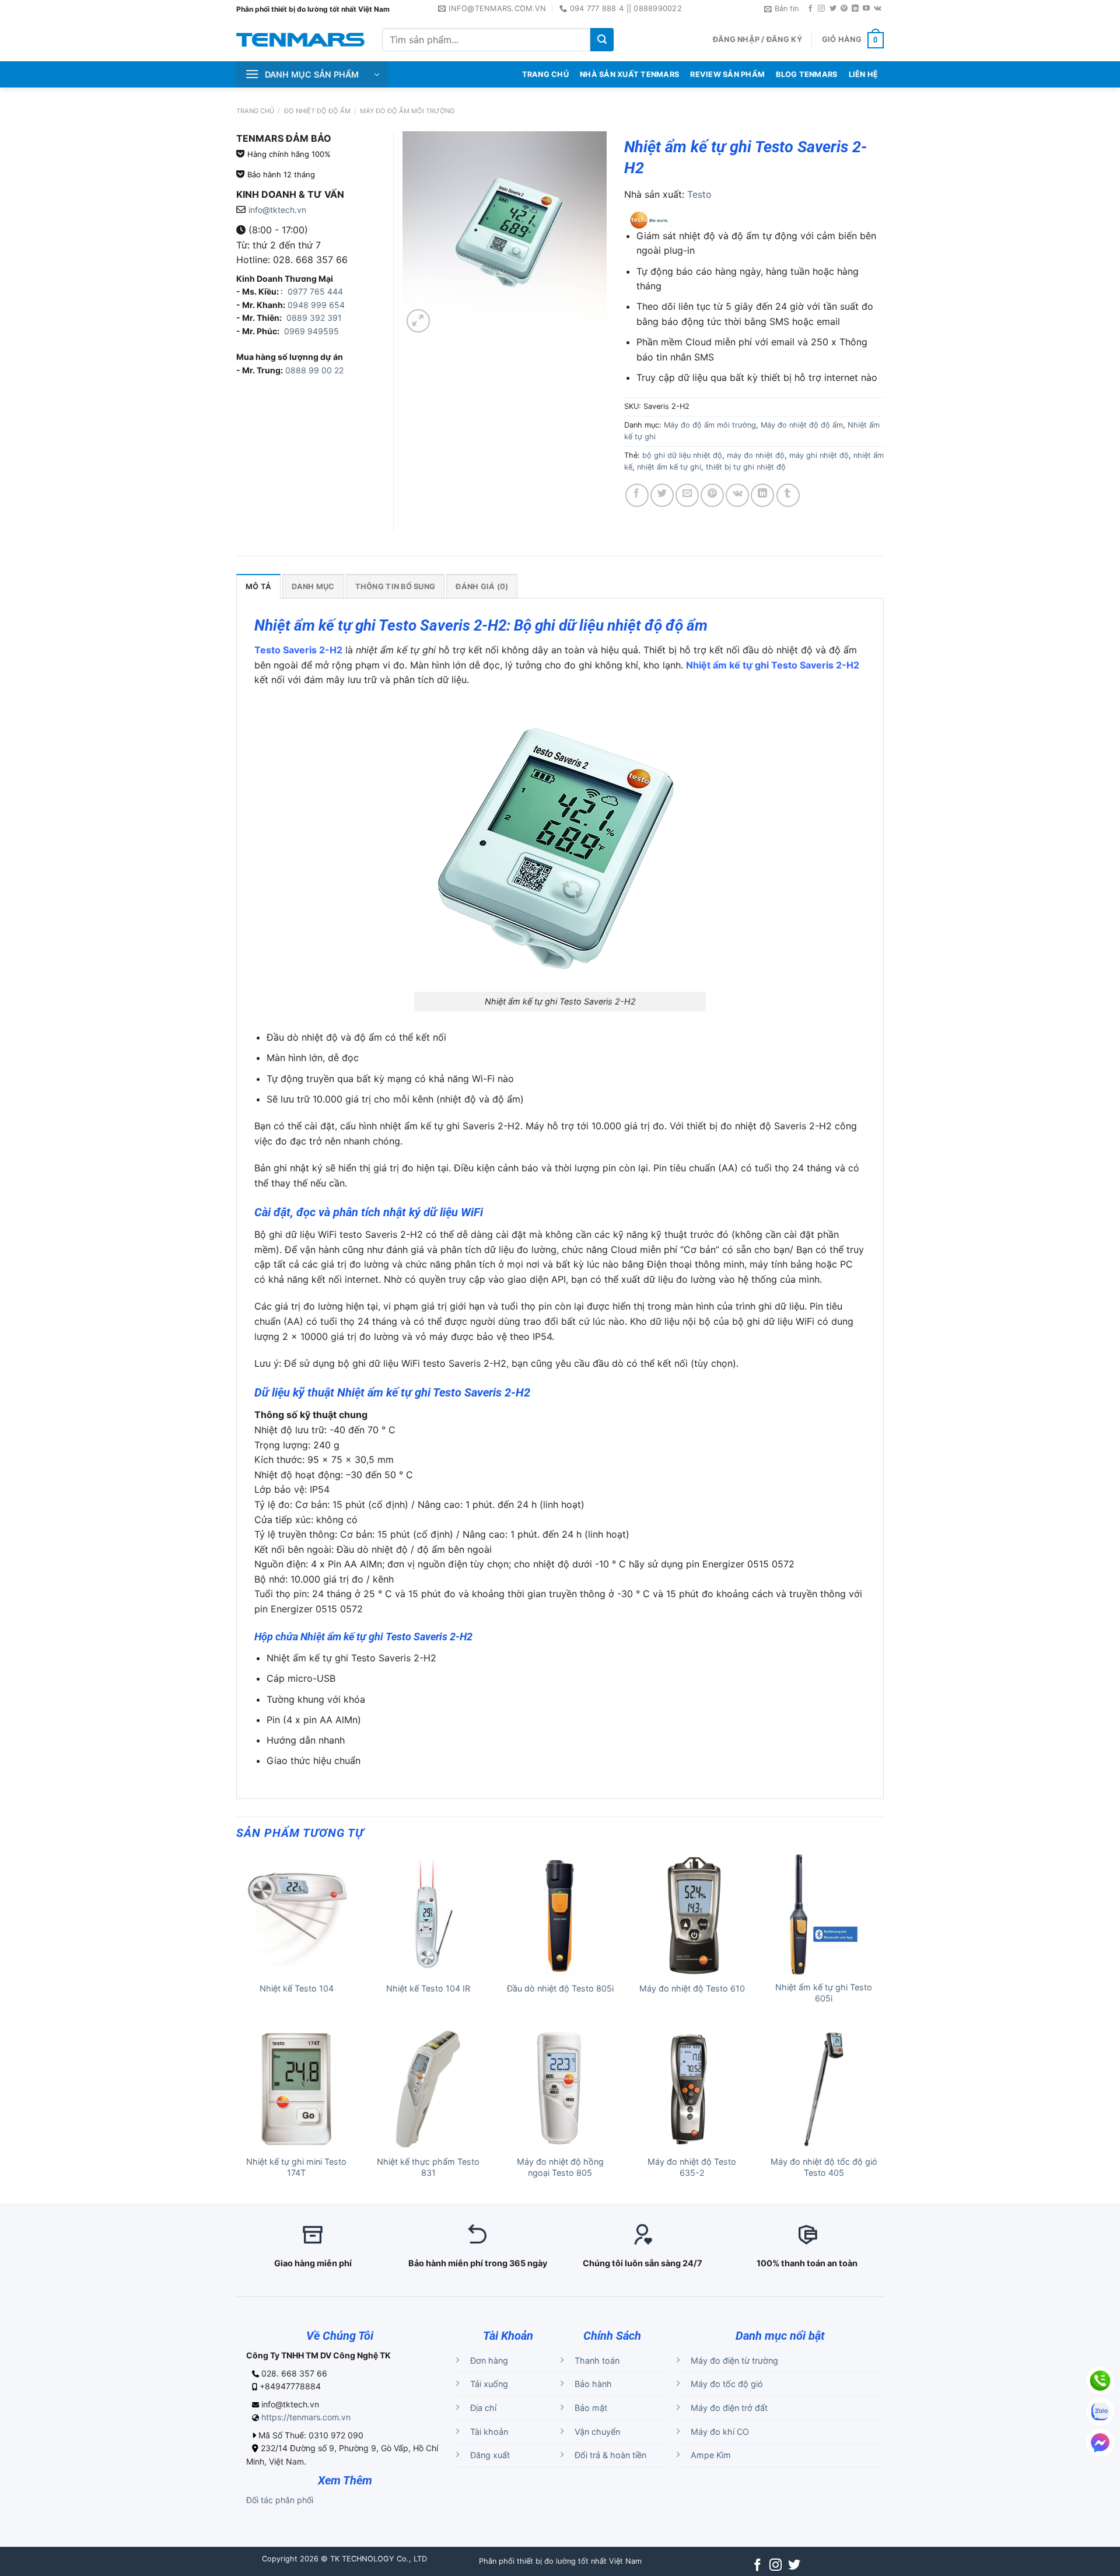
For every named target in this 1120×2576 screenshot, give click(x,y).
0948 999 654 (316, 305)
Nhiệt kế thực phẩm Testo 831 (428, 2167)
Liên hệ (864, 74)
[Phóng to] (418, 321)
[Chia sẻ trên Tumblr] (788, 495)
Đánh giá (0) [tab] (482, 587)
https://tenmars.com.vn (306, 2417)
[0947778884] (1100, 2381)
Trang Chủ (545, 74)
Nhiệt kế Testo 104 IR (428, 1988)
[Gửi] (602, 40)
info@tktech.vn (277, 210)
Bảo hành (593, 2384)
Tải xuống (489, 2384)
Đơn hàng (489, 2360)
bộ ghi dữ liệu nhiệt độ (682, 455)
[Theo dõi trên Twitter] (833, 9)
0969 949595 (311, 331)
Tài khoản (489, 2432)
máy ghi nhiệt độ (819, 455)
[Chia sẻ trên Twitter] (662, 495)
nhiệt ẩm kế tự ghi (669, 467)
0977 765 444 (314, 291)
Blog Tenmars (806, 74)
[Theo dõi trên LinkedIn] (855, 9)
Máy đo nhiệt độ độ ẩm (802, 425)
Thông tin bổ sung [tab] (395, 587)
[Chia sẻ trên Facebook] (637, 495)
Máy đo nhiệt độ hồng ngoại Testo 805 (560, 2167)
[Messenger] (1100, 2442)
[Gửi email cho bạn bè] (687, 495)
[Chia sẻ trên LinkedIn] (762, 495)
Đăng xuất (490, 2455)
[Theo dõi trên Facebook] (810, 9)
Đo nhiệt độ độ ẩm (317, 111)
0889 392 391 (314, 318)
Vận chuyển (597, 2432)
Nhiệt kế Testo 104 (297, 1988)
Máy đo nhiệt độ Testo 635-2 (692, 2167)
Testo (699, 194)
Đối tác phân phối (280, 2500)
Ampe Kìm (711, 2455)
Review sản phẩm (727, 74)
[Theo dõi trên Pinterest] (844, 9)
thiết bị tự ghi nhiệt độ (746, 467)
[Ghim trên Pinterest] (712, 495)
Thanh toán (597, 2360)
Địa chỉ (483, 2408)
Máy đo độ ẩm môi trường (407, 111)
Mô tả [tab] (258, 587)
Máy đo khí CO (720, 2432)
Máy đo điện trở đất (729, 2408)
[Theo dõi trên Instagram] (821, 9)
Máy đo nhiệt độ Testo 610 (692, 1988)
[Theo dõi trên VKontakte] (878, 9)
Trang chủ (255, 111)
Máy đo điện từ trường (734, 2360)
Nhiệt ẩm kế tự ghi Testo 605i (824, 1993)
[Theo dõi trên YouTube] (866, 9)
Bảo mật (591, 2408)
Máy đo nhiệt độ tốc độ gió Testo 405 (824, 2167)
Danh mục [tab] (313, 587)
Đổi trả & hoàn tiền (610, 2455)
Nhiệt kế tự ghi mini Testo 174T (296, 2167)
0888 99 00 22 (314, 370)
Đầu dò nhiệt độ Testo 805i (560, 1988)
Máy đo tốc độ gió (727, 2384)
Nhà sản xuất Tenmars (629, 74)
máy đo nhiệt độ (756, 455)
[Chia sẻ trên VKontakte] (737, 495)
